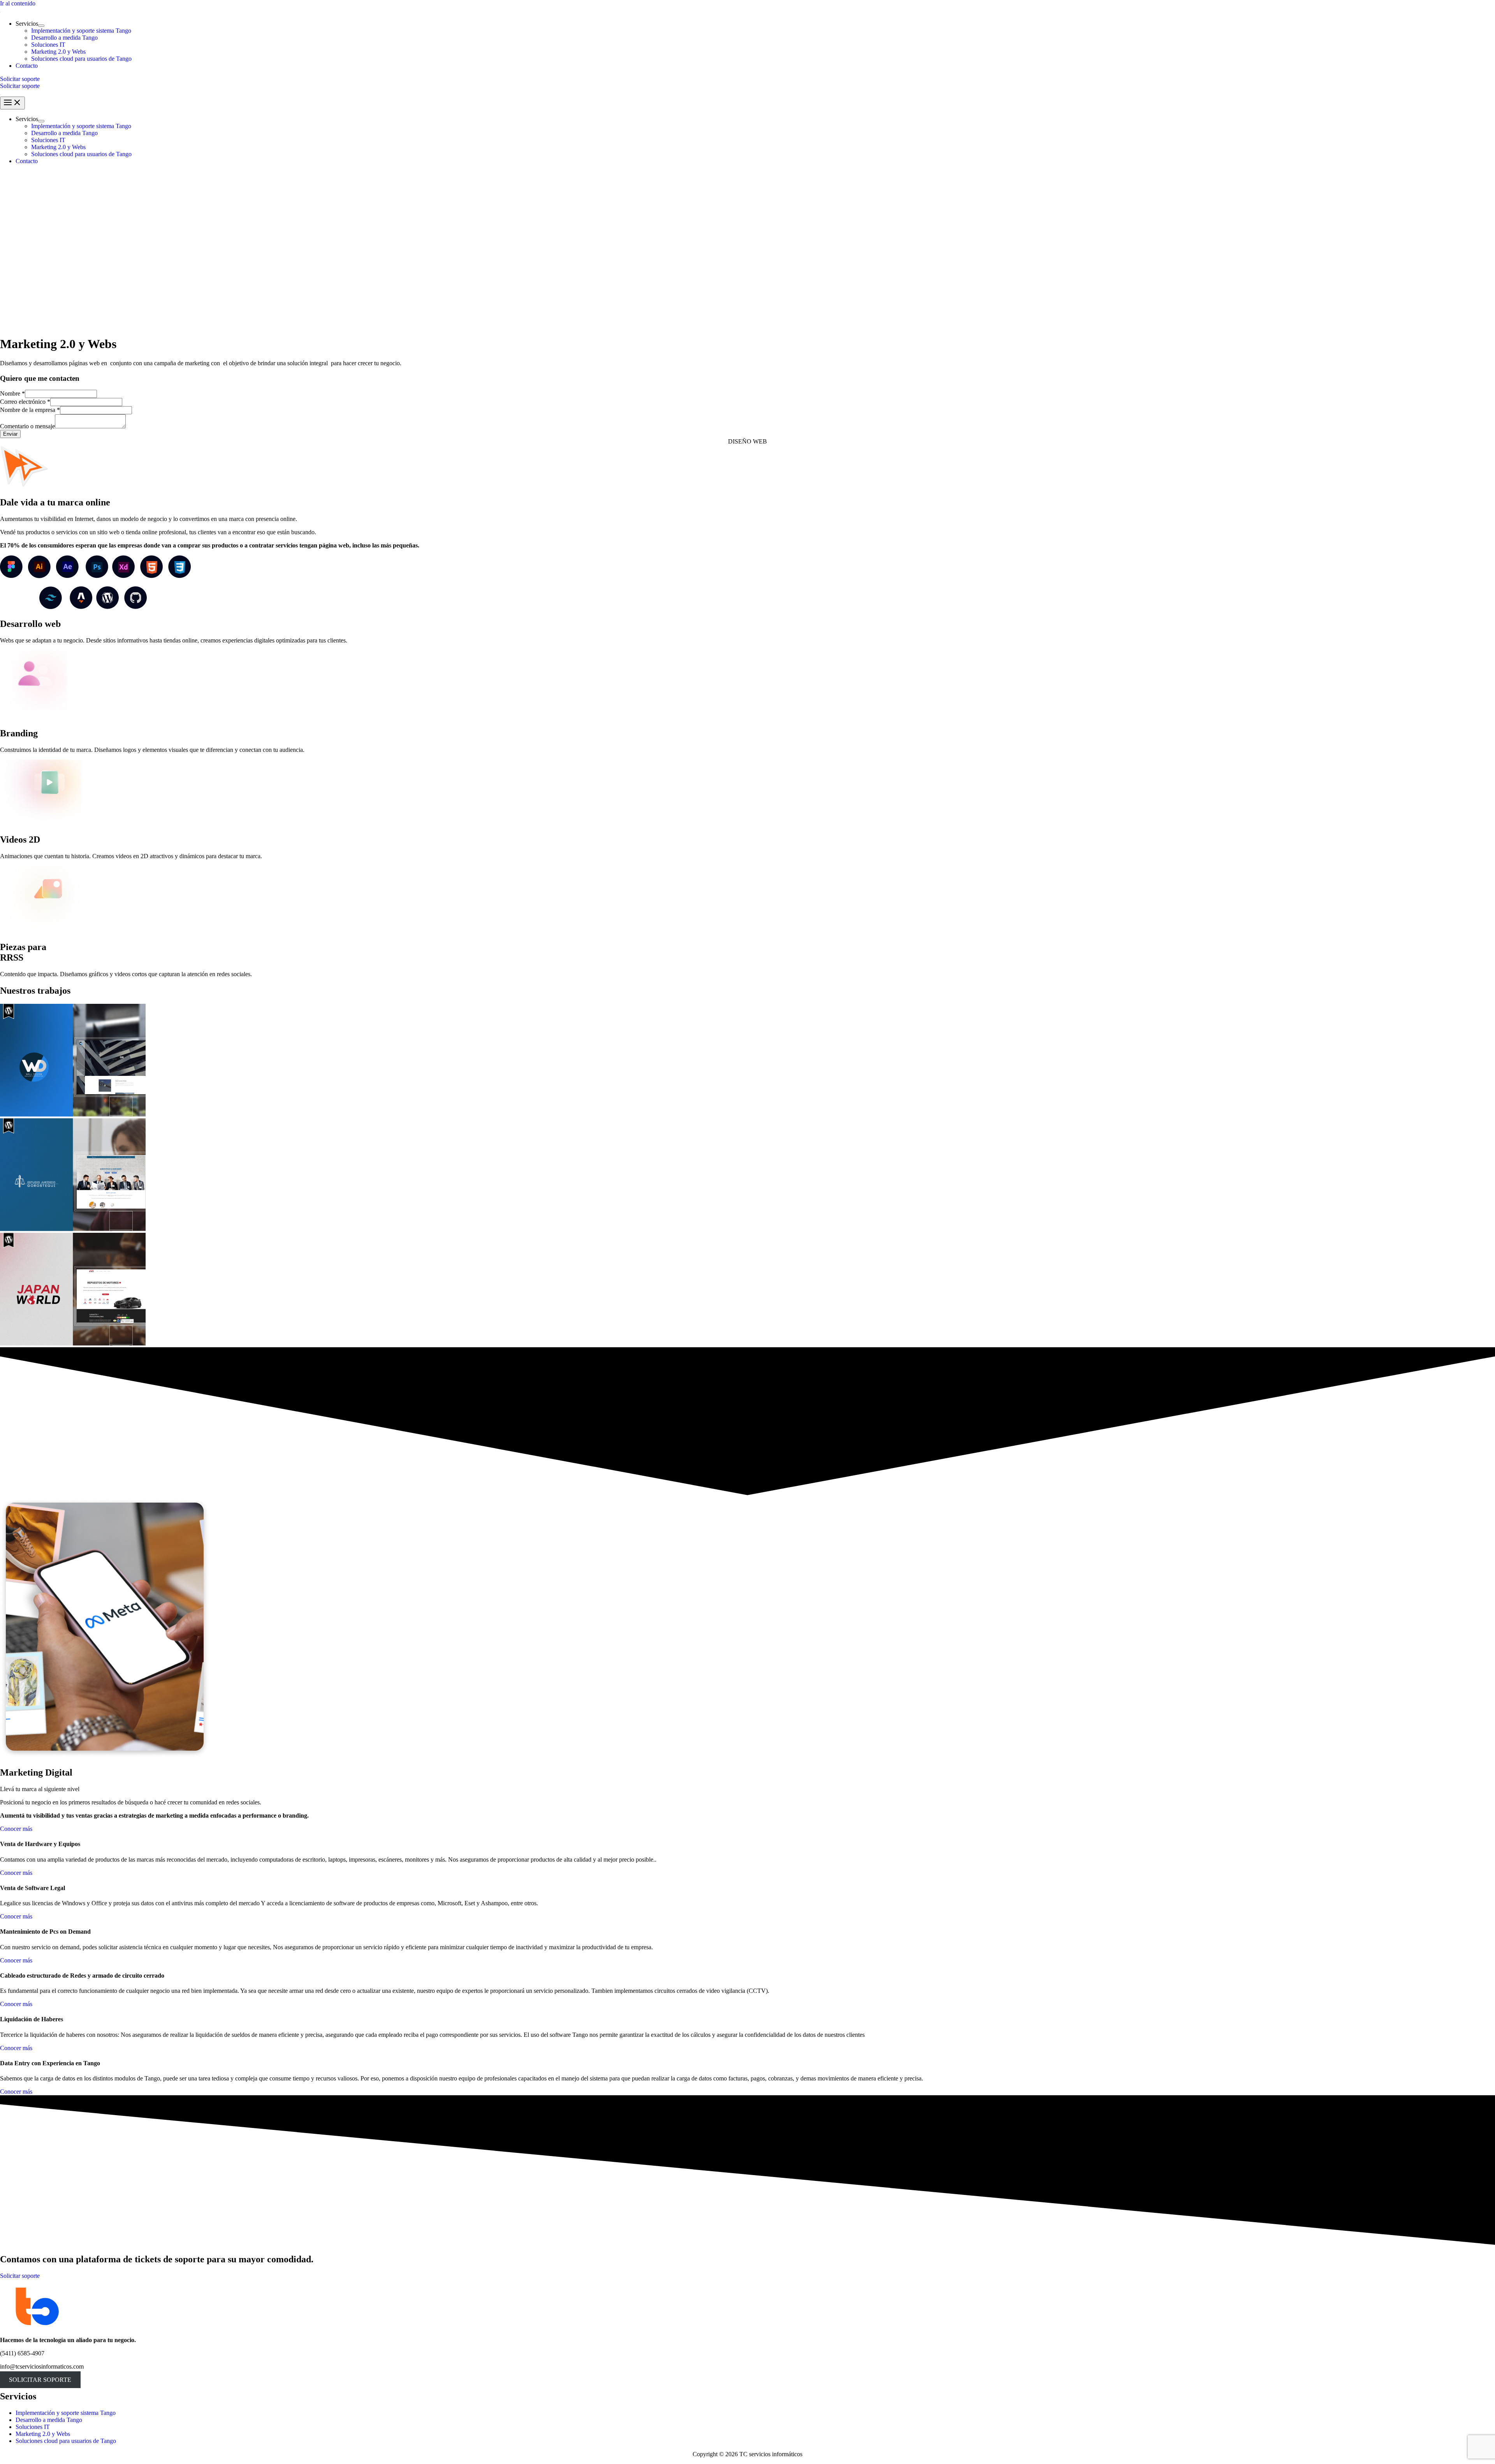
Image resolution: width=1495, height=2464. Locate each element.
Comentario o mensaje (27, 426)
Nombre (12, 393)
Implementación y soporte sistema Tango (81, 31)
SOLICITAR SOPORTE (40, 2380)
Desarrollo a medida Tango (64, 38)
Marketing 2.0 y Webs (58, 52)
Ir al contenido (18, 3)
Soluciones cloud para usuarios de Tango (81, 59)
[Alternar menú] (41, 26)
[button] (747, 79)
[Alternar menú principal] (12, 103)
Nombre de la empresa (30, 410)
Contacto (27, 66)
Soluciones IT (48, 45)
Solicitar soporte (20, 86)
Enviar (10, 434)
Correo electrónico (25, 402)
